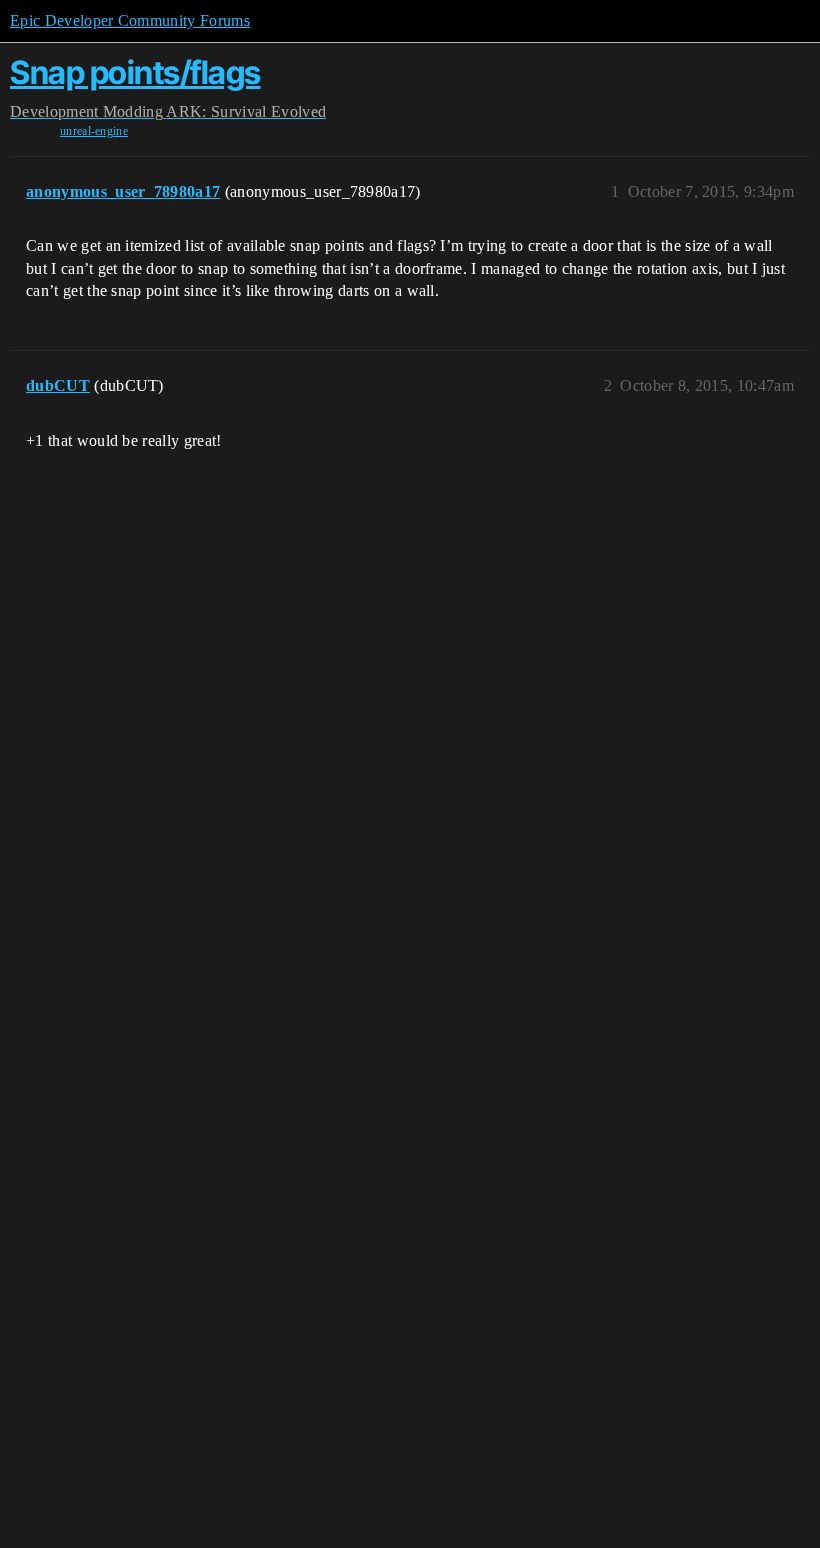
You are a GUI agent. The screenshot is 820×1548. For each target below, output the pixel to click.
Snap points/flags (135, 72)
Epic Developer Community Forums (130, 20)
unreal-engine (94, 131)
